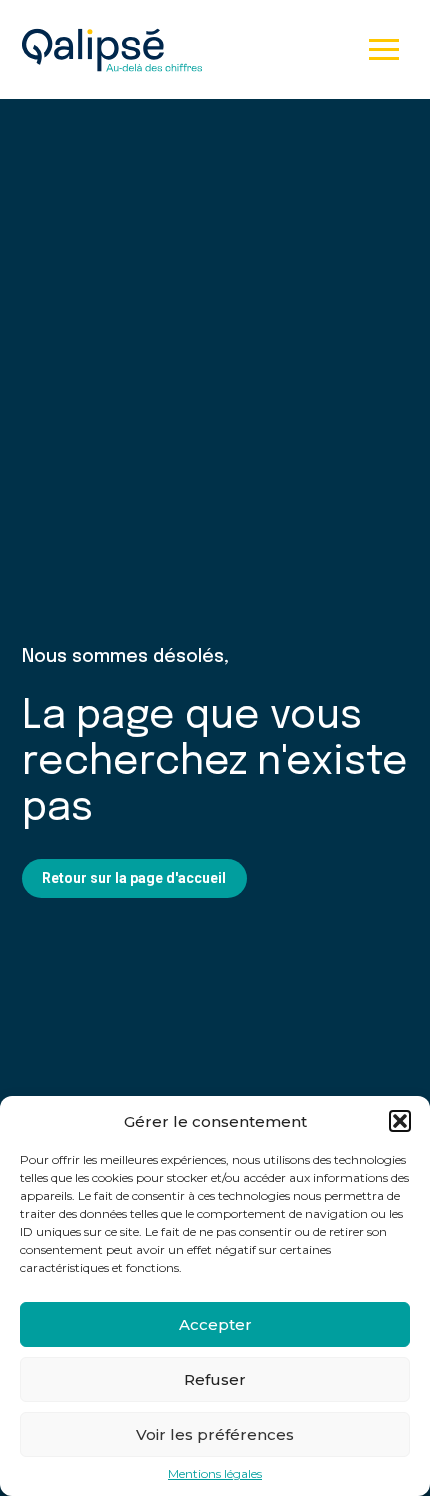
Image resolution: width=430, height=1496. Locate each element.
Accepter (215, 1324)
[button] (400, 1121)
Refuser (215, 1379)
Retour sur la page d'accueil (134, 878)
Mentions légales (215, 1474)
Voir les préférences (215, 1434)
